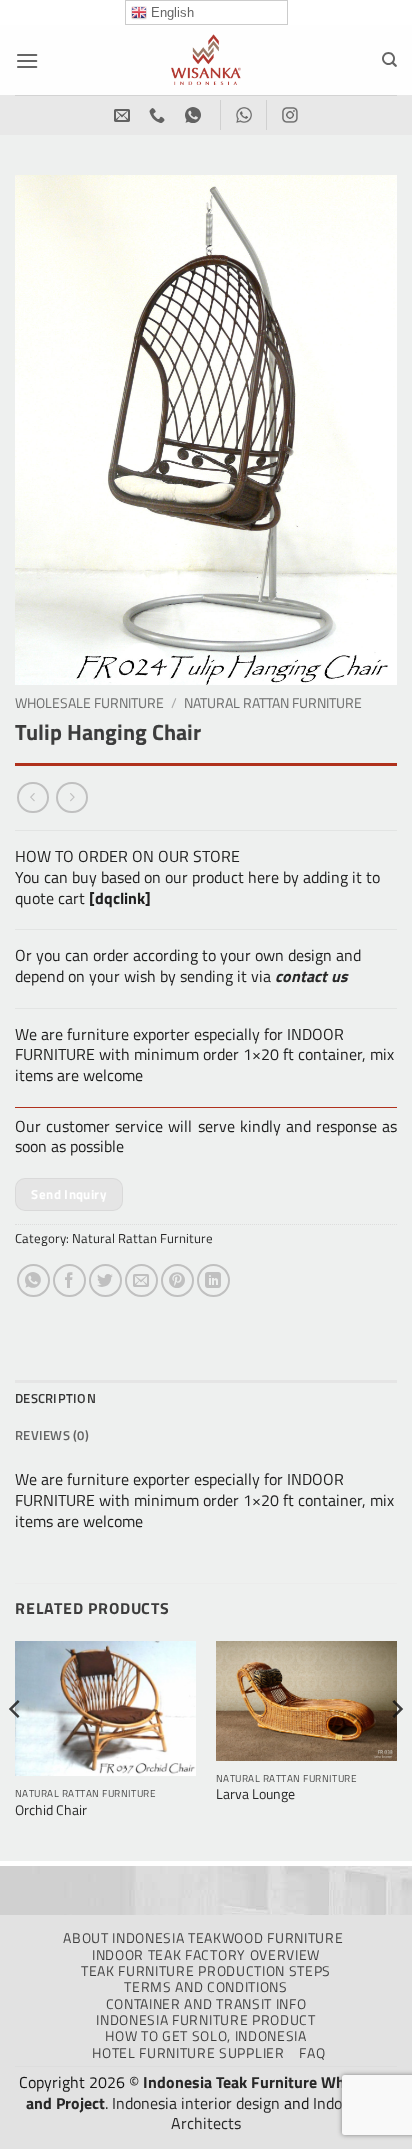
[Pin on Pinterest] (177, 1280)
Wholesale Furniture (89, 703)
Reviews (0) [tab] (52, 1435)
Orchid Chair (51, 1811)
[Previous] (16, 1749)
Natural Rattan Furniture (273, 703)
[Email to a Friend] (141, 1280)
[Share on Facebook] (69, 1280)
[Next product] (32, 797)
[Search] (389, 60)
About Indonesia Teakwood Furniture (203, 1938)
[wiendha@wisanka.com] (124, 115)
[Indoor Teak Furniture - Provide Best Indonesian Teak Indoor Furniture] (206, 60)
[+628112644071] (159, 115)
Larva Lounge (255, 1795)
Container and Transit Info (206, 2004)
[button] (27, 60)
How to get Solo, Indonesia (206, 2036)
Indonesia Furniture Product (205, 2020)
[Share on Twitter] (105, 1280)
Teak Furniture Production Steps (206, 1971)
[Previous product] (71, 797)
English (170, 12)
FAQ (312, 2053)
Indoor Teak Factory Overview (206, 1955)
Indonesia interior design (196, 2103)
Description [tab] (55, 1398)
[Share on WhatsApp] (33, 1280)
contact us (311, 976)
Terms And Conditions (206, 1987)
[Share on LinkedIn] (213, 1280)
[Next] (396, 1749)
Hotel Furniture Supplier (188, 2053)
